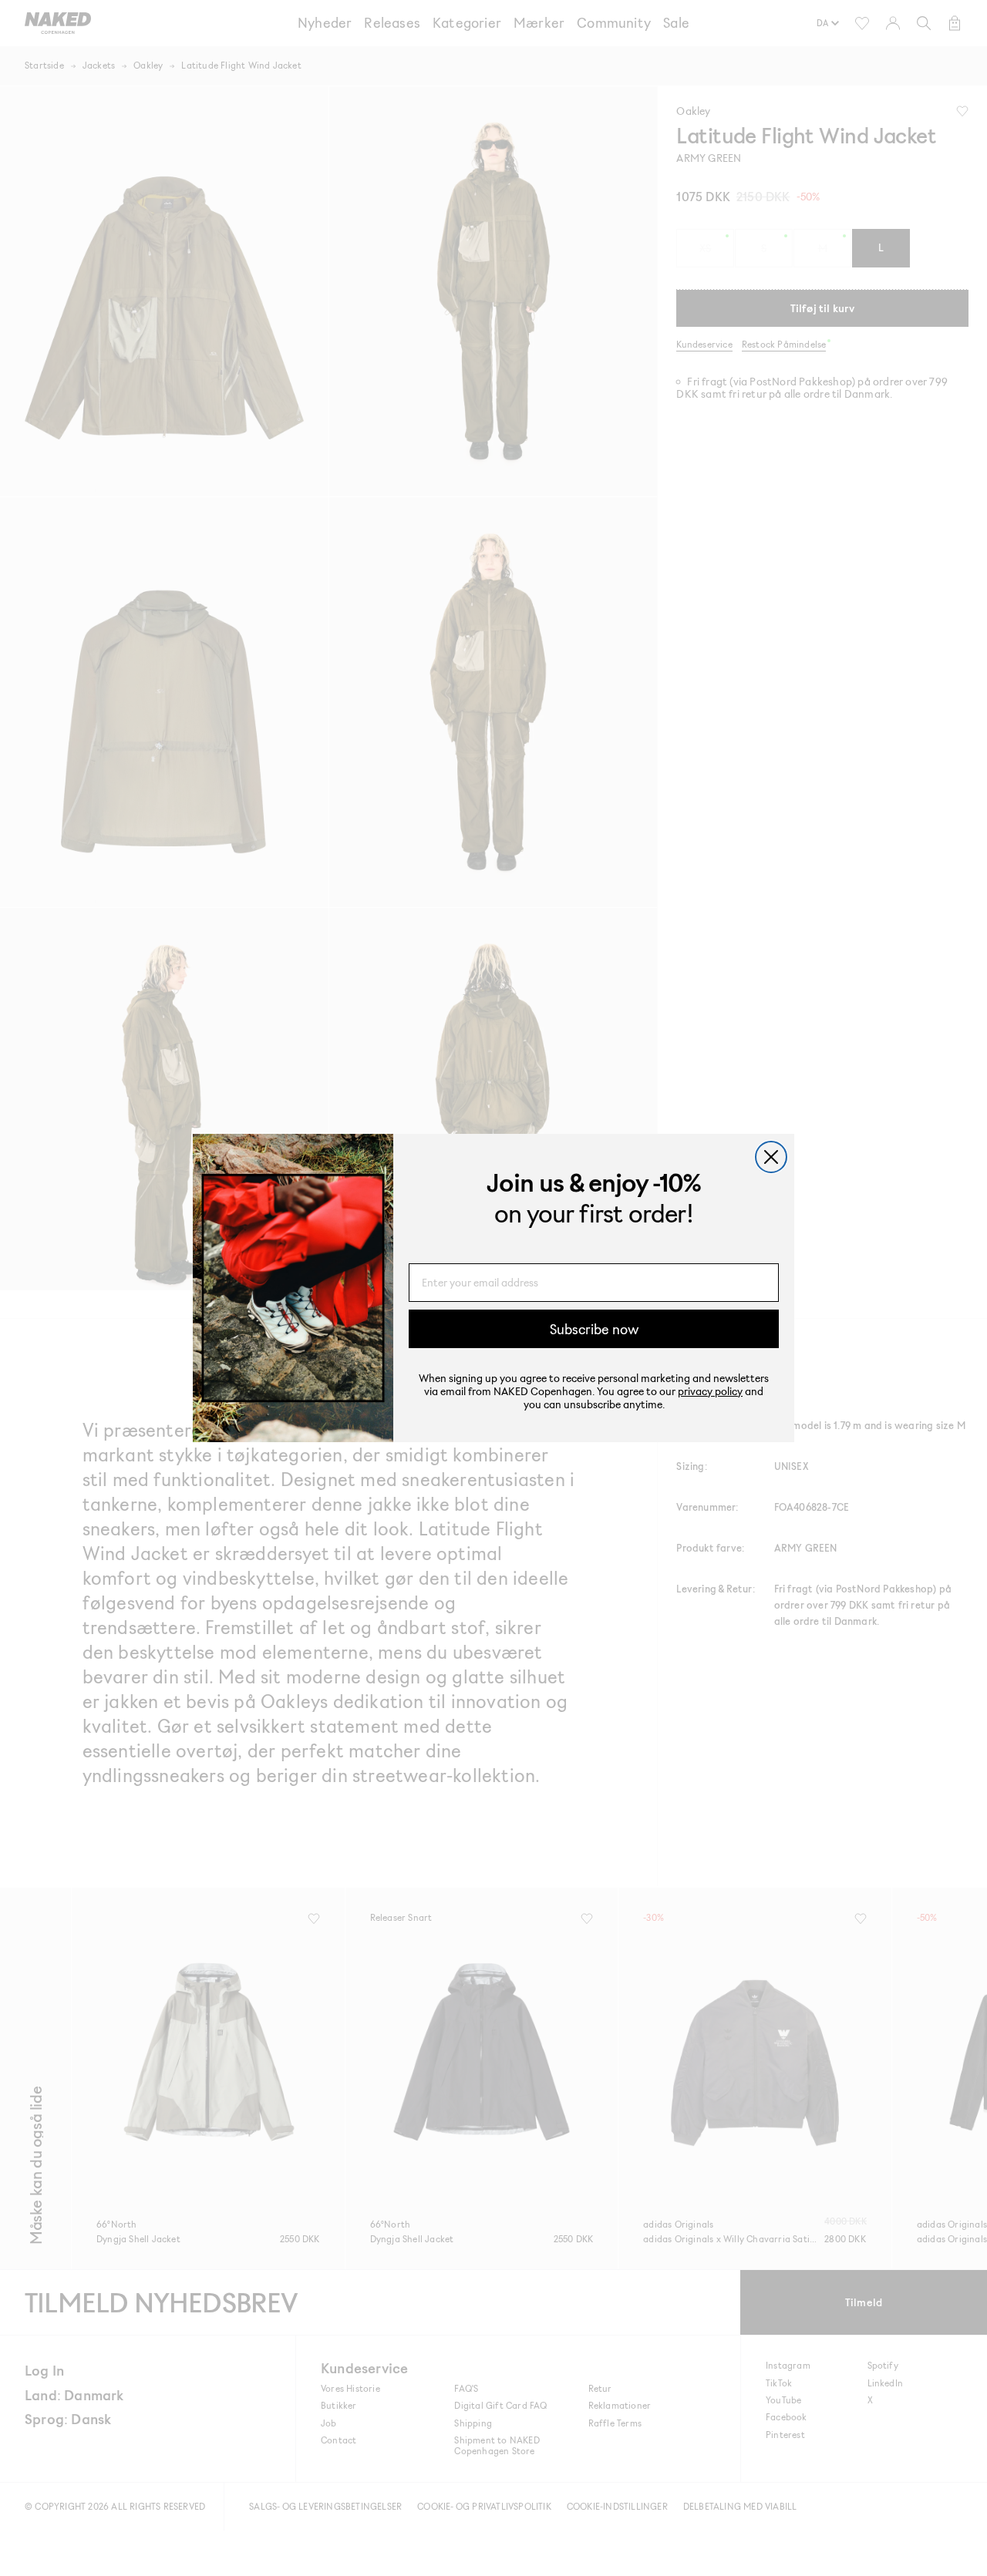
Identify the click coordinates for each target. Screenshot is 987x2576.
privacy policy (710, 1391)
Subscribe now (594, 1329)
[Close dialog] (771, 1157)
